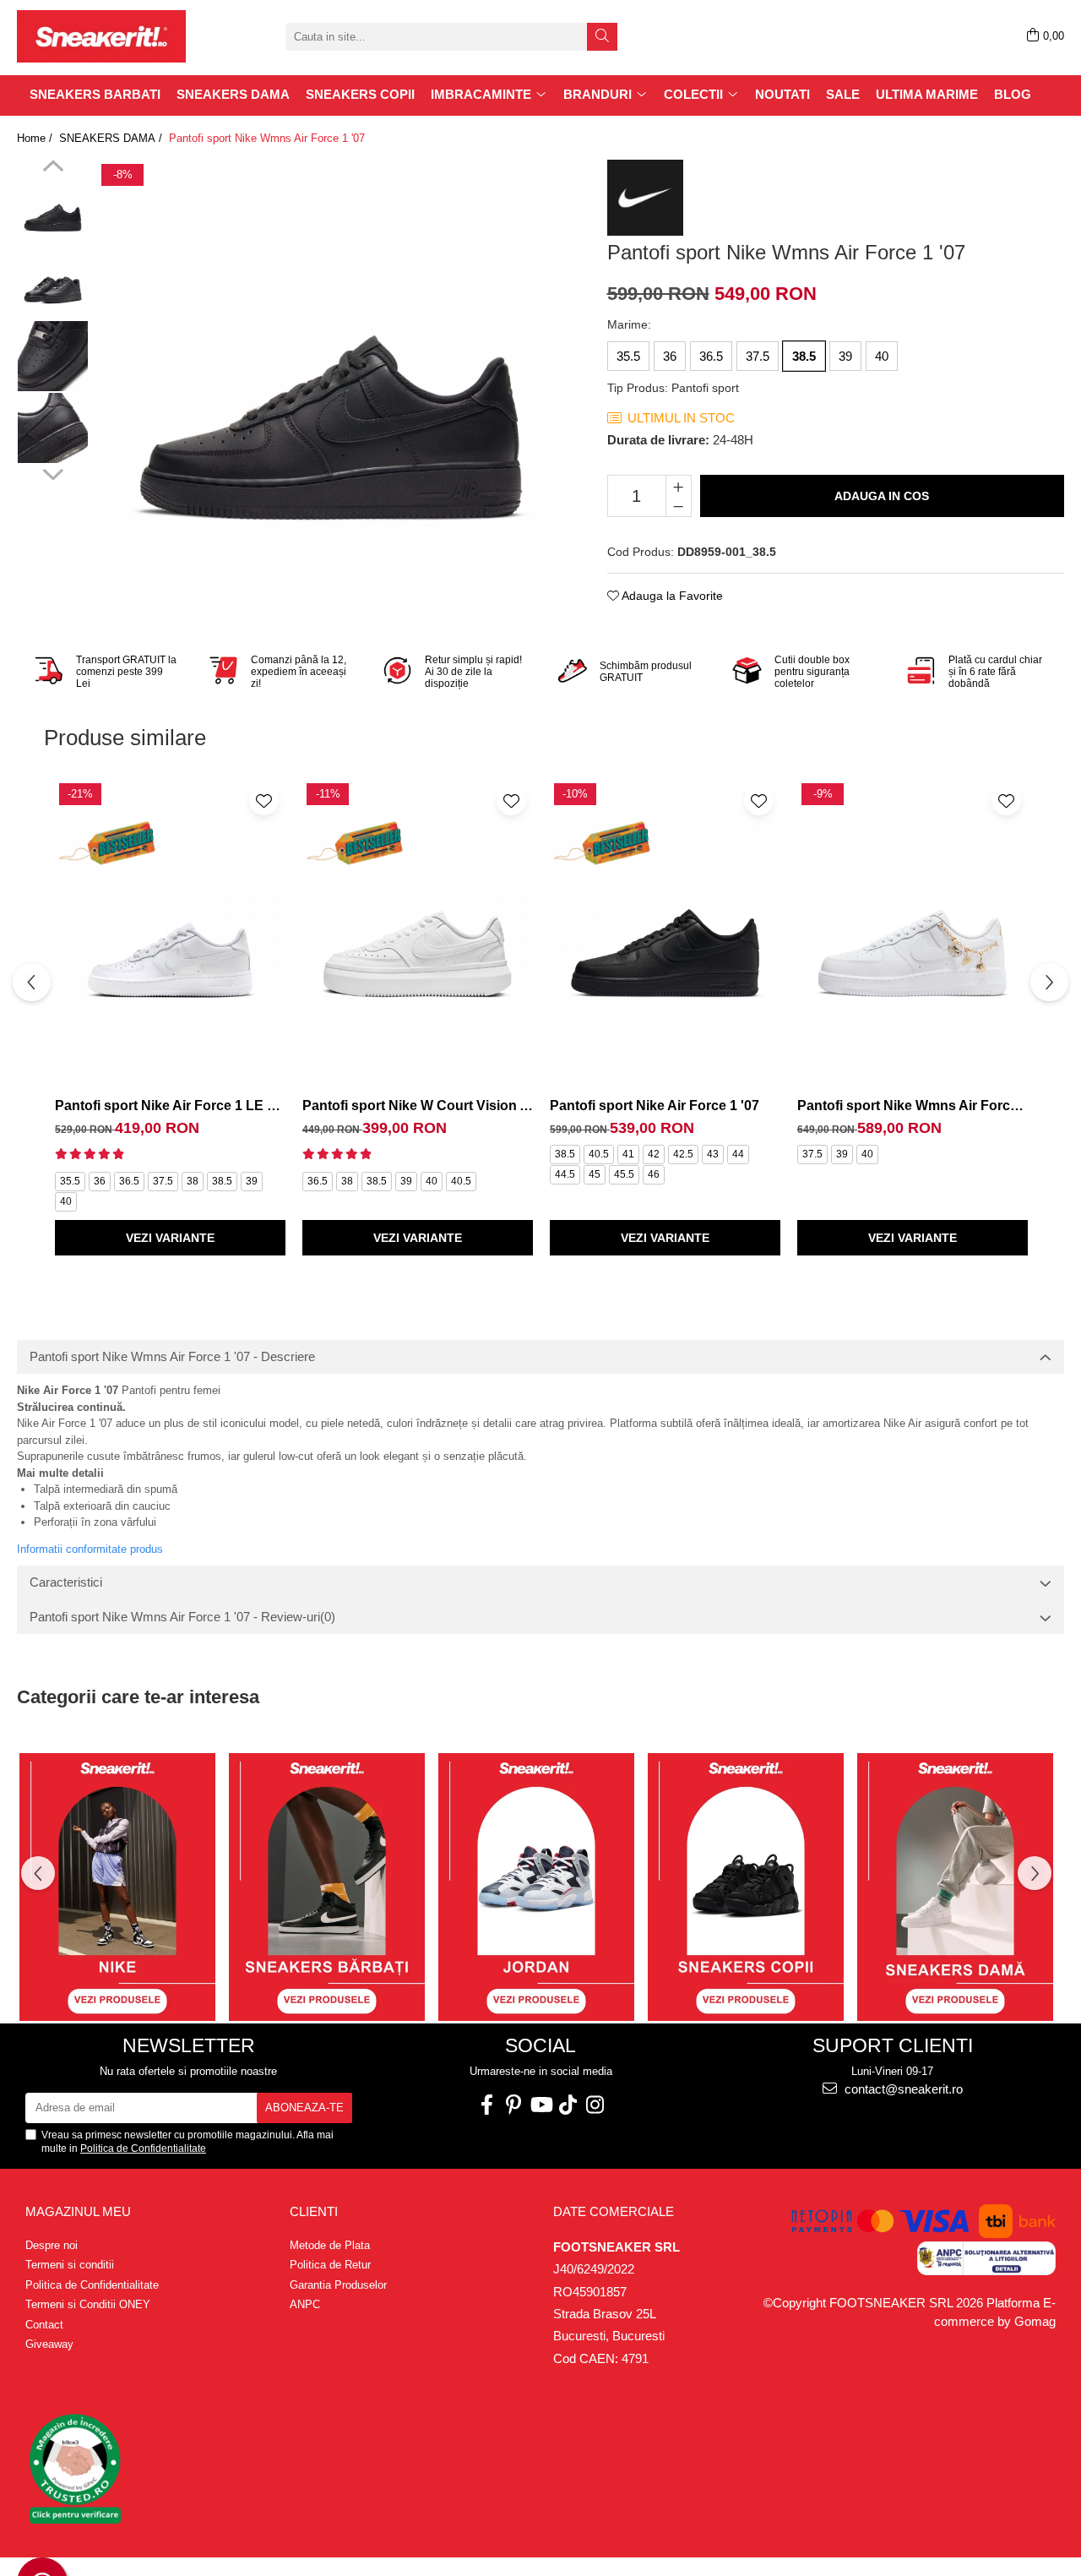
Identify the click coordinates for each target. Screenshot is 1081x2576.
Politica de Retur (330, 2265)
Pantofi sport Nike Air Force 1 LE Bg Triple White (170, 1106)
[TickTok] (568, 2105)
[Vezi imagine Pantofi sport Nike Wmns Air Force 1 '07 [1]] (53, 284)
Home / (36, 138)
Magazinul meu (78, 2211)
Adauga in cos (882, 496)
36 (670, 356)
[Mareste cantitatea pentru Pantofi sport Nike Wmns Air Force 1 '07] (679, 486)
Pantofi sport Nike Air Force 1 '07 (655, 1106)
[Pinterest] (513, 2105)
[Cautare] (602, 37)
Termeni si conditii (70, 2265)
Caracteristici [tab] (66, 1582)
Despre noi (52, 2245)
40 (882, 356)
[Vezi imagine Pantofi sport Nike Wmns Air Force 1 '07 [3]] (53, 428)
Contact (44, 2325)
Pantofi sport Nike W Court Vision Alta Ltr (418, 1106)
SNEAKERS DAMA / (112, 138)
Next (53, 472)
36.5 (711, 356)
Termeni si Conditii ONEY (88, 2304)
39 (845, 356)
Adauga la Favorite (671, 596)
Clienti (314, 2211)
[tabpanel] (331, 394)
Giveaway (49, 2344)
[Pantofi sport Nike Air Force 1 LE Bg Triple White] (170, 935)
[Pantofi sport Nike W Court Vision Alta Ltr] (418, 935)
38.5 (804, 356)
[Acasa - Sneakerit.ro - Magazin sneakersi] (101, 36)
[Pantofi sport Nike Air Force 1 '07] (665, 935)
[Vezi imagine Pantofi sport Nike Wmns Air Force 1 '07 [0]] (53, 212)
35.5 (628, 356)
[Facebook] (486, 2105)
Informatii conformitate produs (90, 1549)
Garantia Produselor (338, 2285)
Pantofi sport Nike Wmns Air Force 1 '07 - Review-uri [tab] (182, 1617)
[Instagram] (595, 2105)
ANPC (305, 2304)
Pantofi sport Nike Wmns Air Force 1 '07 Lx (913, 1106)
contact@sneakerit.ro (902, 2089)
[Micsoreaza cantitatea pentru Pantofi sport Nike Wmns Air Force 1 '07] (679, 506)
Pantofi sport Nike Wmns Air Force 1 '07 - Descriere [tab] (172, 1356)
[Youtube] (540, 2105)
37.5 (758, 356)
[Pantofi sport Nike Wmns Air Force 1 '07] (331, 394)
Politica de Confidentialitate (143, 2148)
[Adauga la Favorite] (264, 801)
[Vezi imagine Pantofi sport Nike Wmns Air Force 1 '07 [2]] (53, 356)
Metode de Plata (330, 2245)
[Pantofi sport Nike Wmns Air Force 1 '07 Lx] (913, 935)
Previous (53, 168)
